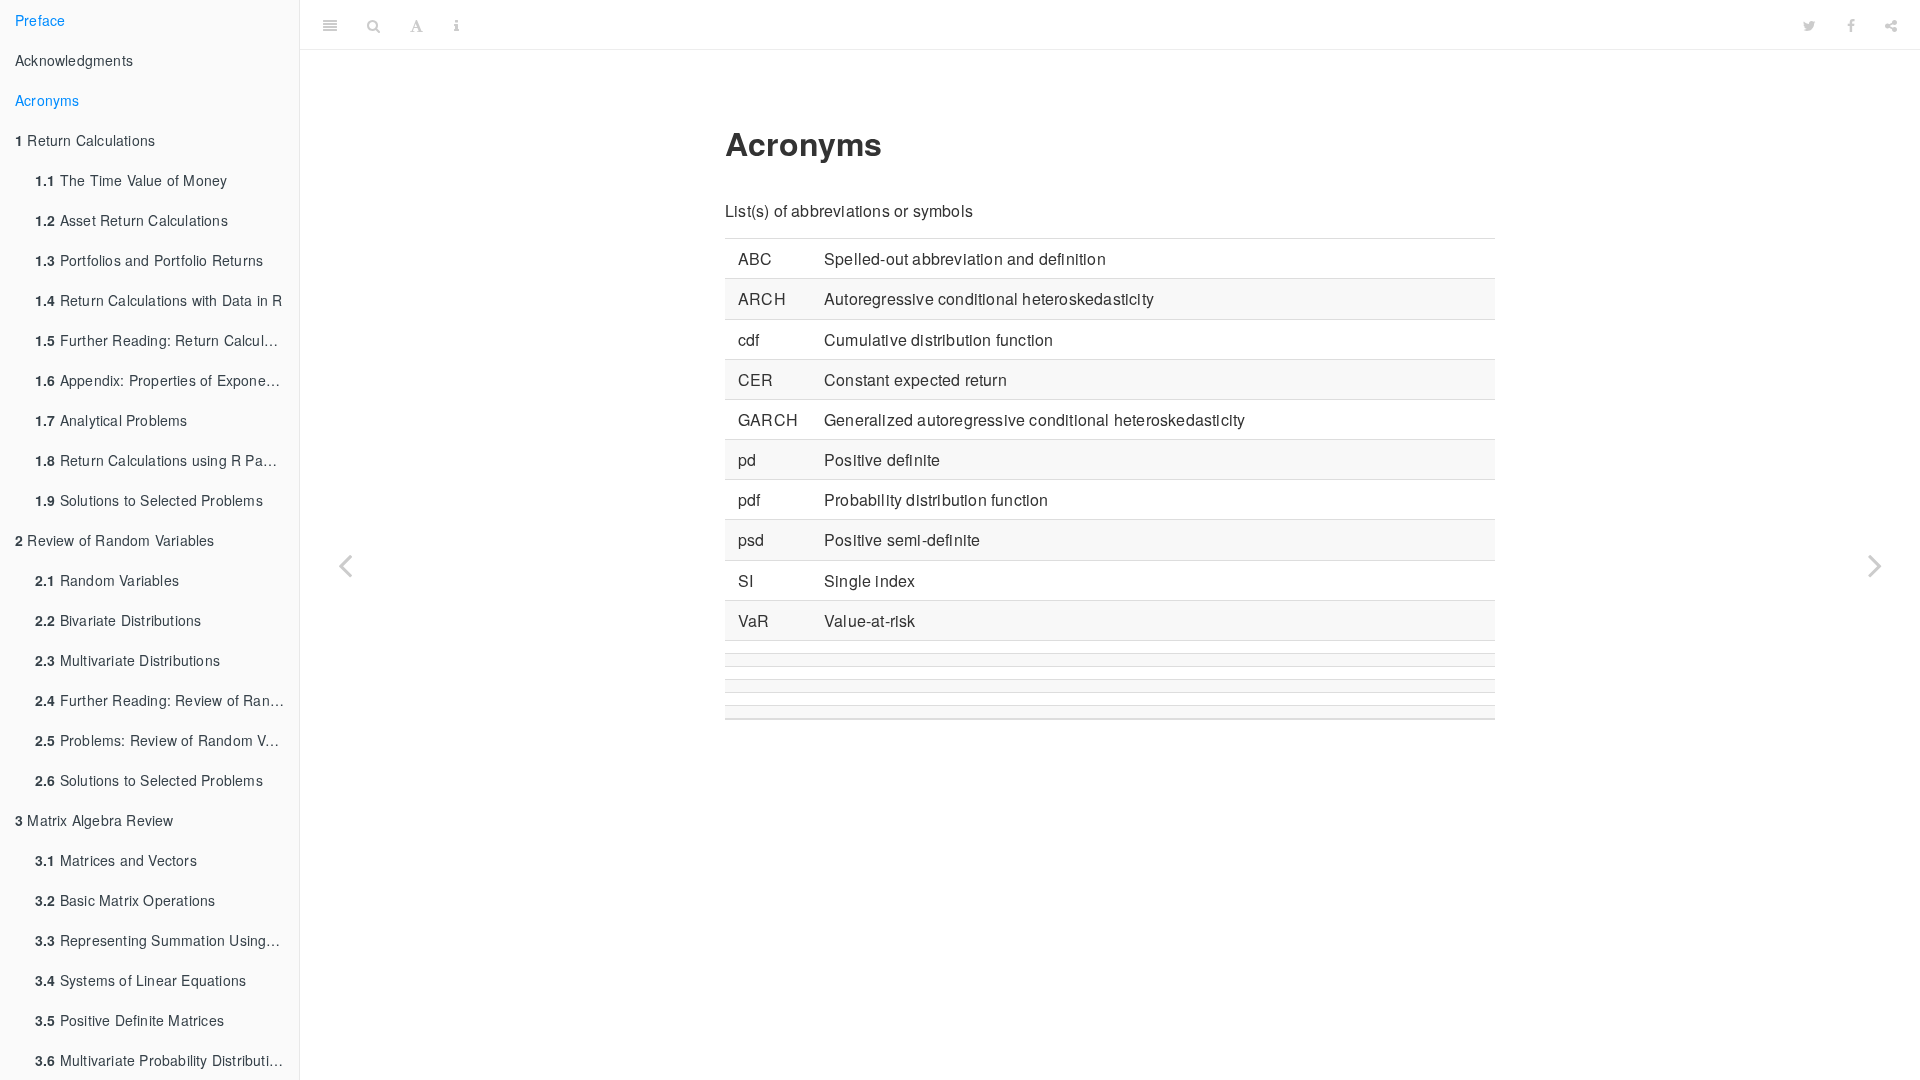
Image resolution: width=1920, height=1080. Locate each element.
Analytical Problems (111, 420)
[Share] (1891, 25)
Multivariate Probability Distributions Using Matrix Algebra (167, 1060)
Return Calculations (85, 140)
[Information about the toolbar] (456, 25)
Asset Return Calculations (131, 220)
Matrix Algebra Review (94, 820)
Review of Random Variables (115, 540)
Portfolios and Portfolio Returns (149, 260)
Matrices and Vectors (116, 860)
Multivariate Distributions (127, 660)
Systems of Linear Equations (140, 980)
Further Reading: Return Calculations (167, 340)
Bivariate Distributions (118, 620)
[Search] (373, 25)
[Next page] (1875, 565)
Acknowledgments (74, 60)
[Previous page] (345, 565)
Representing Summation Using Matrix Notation (167, 940)
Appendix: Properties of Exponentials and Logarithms (167, 380)
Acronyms (47, 100)
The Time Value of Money (131, 180)
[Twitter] (1809, 25)
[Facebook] (1851, 25)
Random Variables (107, 580)
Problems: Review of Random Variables (167, 740)
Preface (40, 20)
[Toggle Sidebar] (330, 25)
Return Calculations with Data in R (159, 300)
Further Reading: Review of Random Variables (167, 700)
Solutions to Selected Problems (149, 500)
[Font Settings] (416, 25)
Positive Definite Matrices (129, 1020)
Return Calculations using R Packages (167, 460)
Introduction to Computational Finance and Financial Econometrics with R (1131, 24)
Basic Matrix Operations (125, 900)
